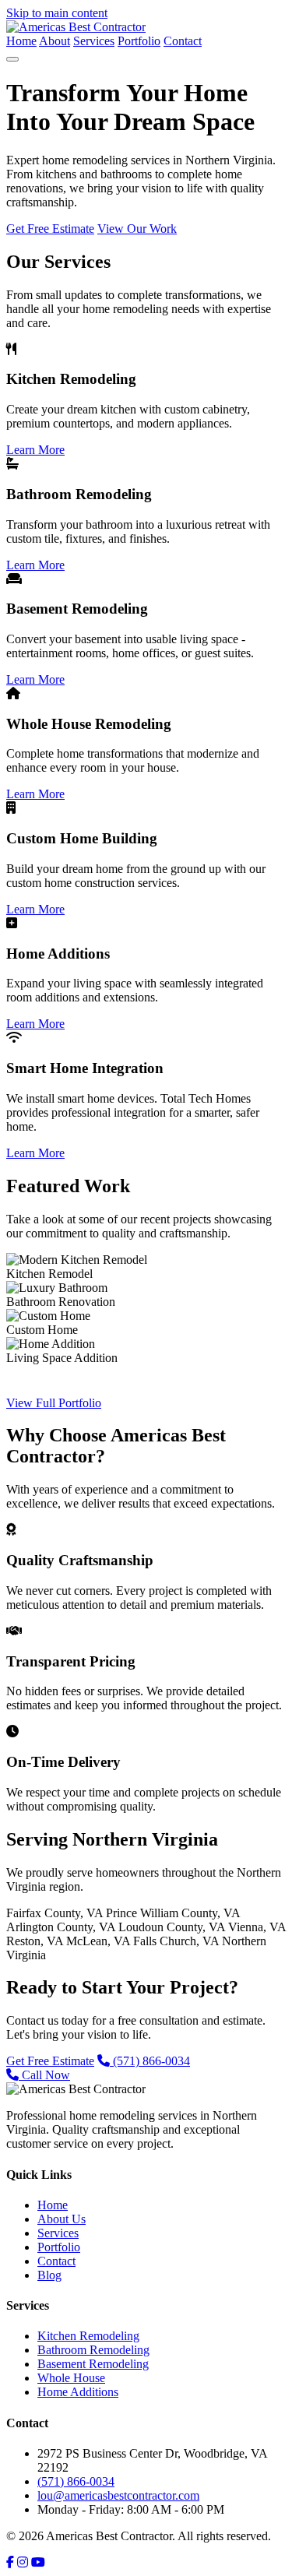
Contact (183, 41)
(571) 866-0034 (150, 2061)
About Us (62, 2219)
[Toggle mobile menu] (12, 59)
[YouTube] (38, 2562)
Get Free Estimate (50, 229)
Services (94, 41)
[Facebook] (10, 2562)
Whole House (71, 2378)
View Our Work (137, 229)
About (55, 41)
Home (21, 41)
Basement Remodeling (93, 2364)
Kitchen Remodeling (88, 2336)
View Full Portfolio (54, 1403)
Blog (49, 2275)
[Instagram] (23, 2562)
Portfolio (139, 41)
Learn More (35, 450)
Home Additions (78, 2392)
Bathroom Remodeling (93, 2350)
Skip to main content (57, 13)
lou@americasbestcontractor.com (118, 2495)
